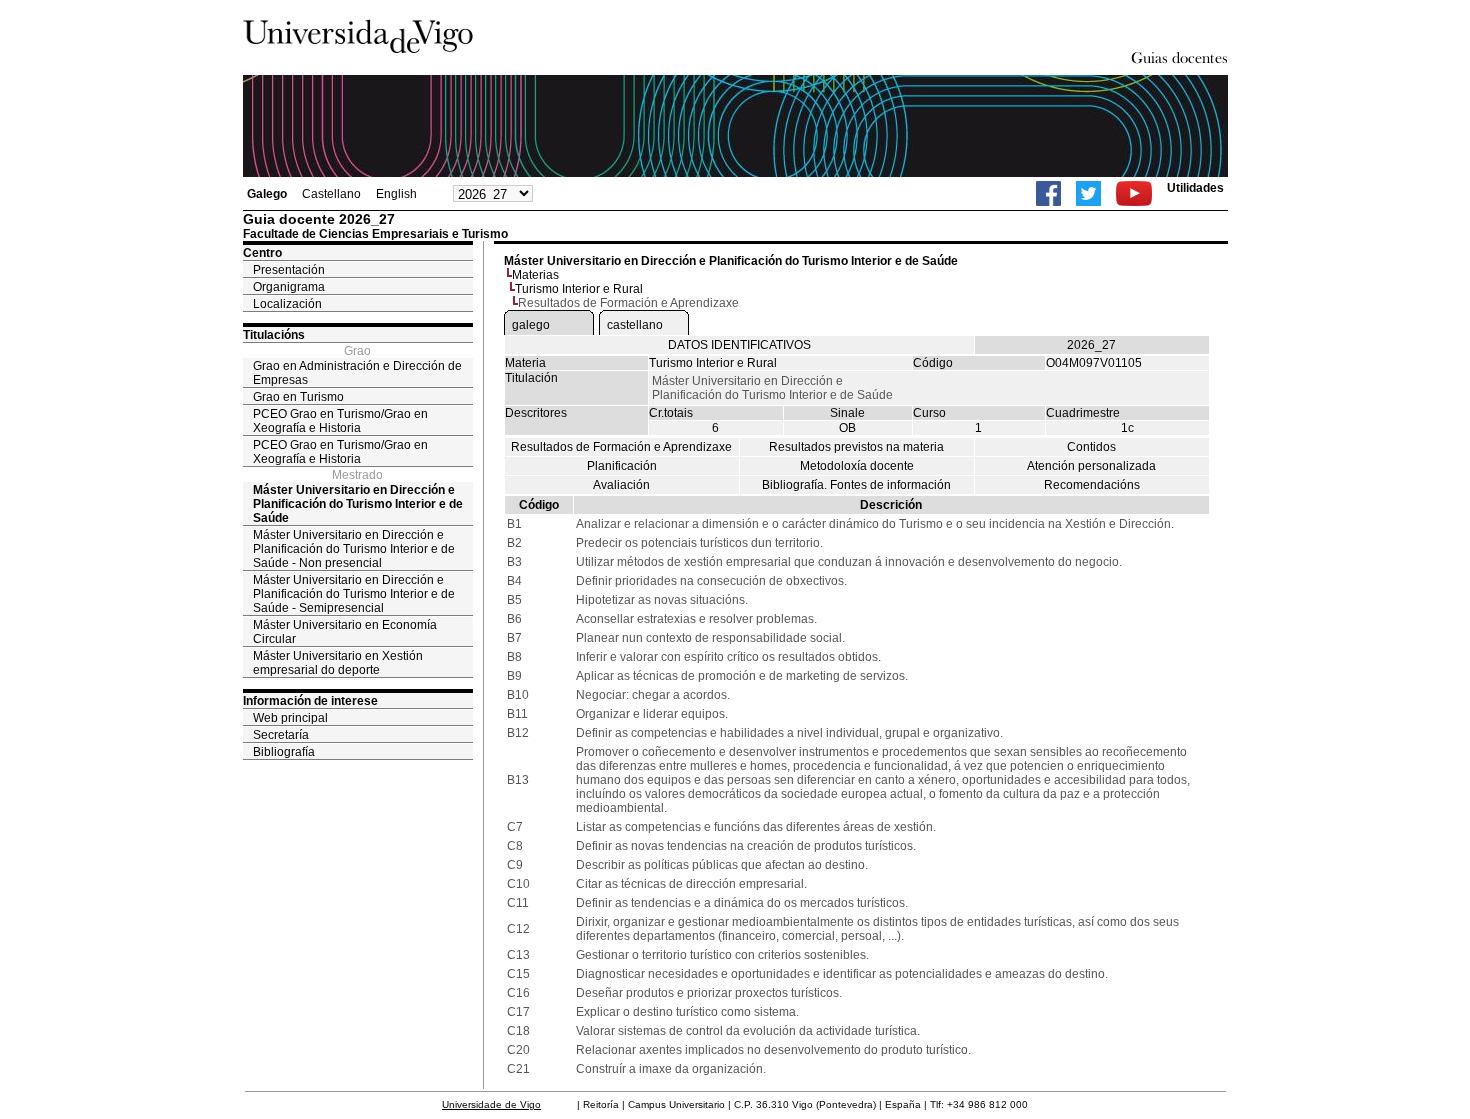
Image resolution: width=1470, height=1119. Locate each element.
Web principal (290, 718)
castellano (635, 325)
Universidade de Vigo (491, 1104)
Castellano (331, 194)
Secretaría (281, 735)
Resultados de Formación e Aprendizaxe (621, 447)
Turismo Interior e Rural (579, 289)
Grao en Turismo (298, 397)
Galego (267, 194)
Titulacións (274, 335)
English (396, 194)
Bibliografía (284, 752)
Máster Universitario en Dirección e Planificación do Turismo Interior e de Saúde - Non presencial (354, 549)
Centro (262, 253)
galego (531, 325)
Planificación (622, 466)
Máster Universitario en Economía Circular (345, 632)
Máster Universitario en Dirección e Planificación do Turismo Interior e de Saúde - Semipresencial (354, 594)
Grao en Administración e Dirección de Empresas (357, 373)
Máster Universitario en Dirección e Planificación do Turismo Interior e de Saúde (358, 504)
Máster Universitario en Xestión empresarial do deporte (338, 663)
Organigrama (289, 287)
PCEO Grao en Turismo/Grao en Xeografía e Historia (340, 421)
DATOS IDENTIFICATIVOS (739, 345)
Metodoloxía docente (857, 466)
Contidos (1091, 447)
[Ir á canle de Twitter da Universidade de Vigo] (1088, 193)
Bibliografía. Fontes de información (856, 485)
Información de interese (310, 701)
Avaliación (621, 485)
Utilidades (1195, 188)
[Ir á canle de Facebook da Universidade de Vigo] (1048, 193)
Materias (535, 275)
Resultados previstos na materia (856, 447)
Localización (287, 304)
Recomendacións (1092, 485)
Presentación (289, 270)
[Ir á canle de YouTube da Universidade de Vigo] (1134, 193)
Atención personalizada (1091, 466)
